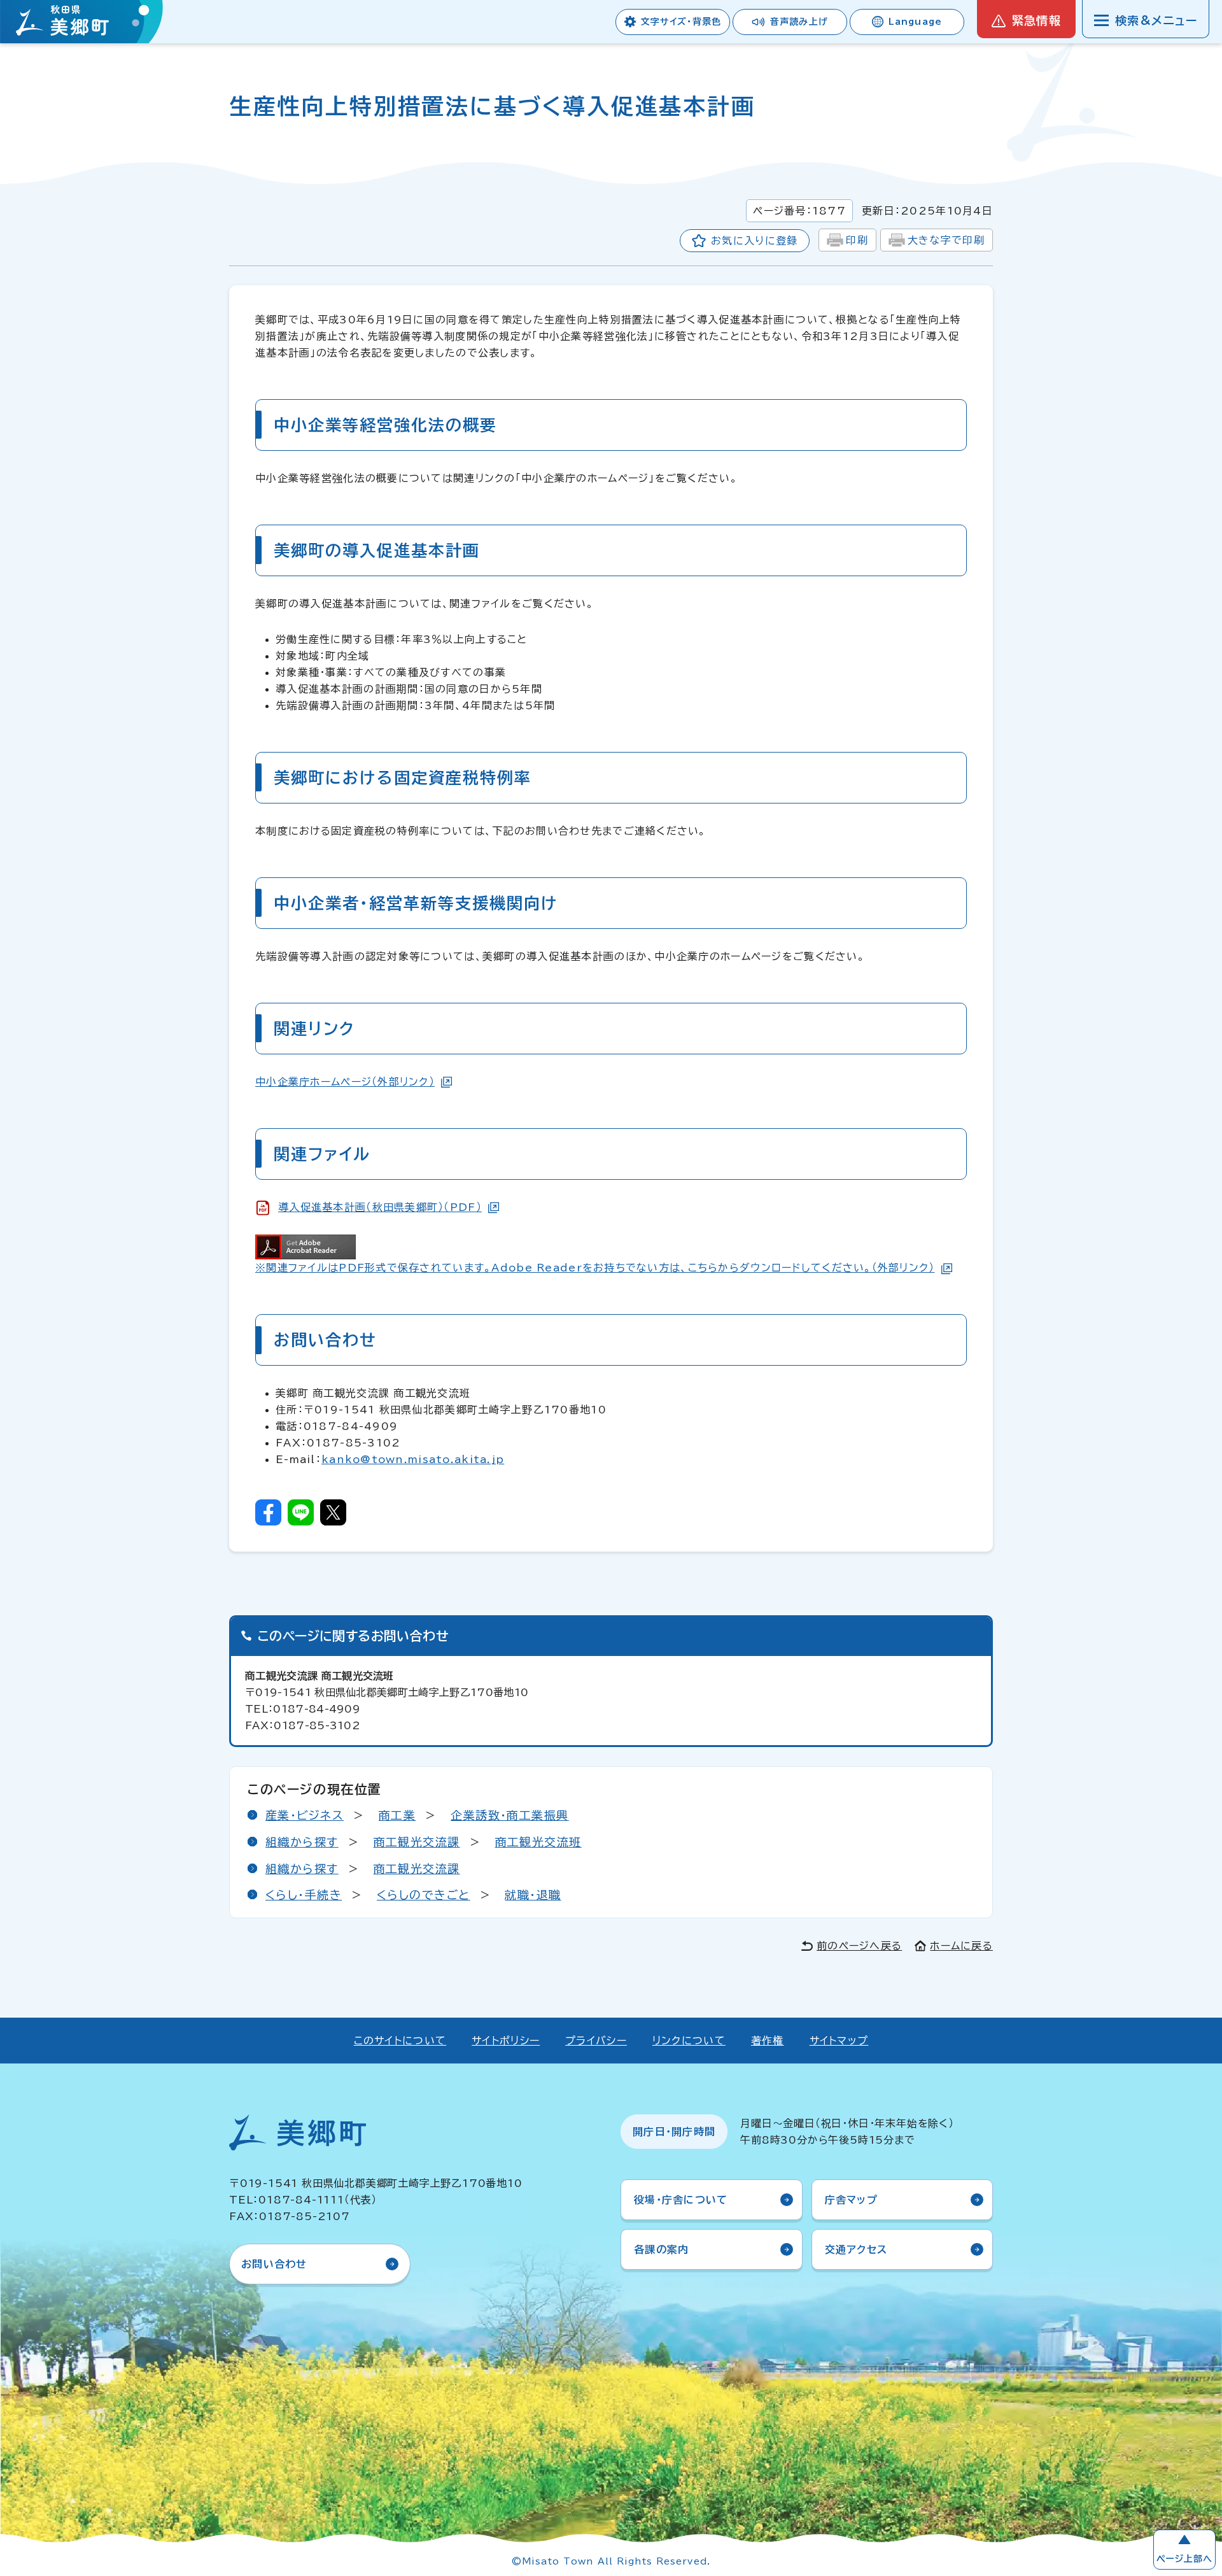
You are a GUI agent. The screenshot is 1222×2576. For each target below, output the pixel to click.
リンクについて (689, 2041)
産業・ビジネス (305, 1815)
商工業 (397, 1815)
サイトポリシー (506, 2041)
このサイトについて (400, 2041)
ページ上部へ (1184, 2559)
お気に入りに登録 (754, 241)
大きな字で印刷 (946, 240)
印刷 (857, 240)
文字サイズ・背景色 (681, 22)
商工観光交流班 (538, 1842)
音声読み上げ (799, 22)
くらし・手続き (304, 1895)
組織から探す (302, 1842)
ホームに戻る (961, 1946)
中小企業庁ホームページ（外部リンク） (345, 1082)
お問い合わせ (274, 2264)
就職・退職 (533, 1895)
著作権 (768, 2041)
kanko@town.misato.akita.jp (413, 1459)
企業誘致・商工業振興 (509, 1815)
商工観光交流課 (417, 1842)
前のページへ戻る (859, 1946)
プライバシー (596, 2041)
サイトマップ (839, 2041)
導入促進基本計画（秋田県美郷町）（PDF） (380, 1207)
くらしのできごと (424, 1895)
